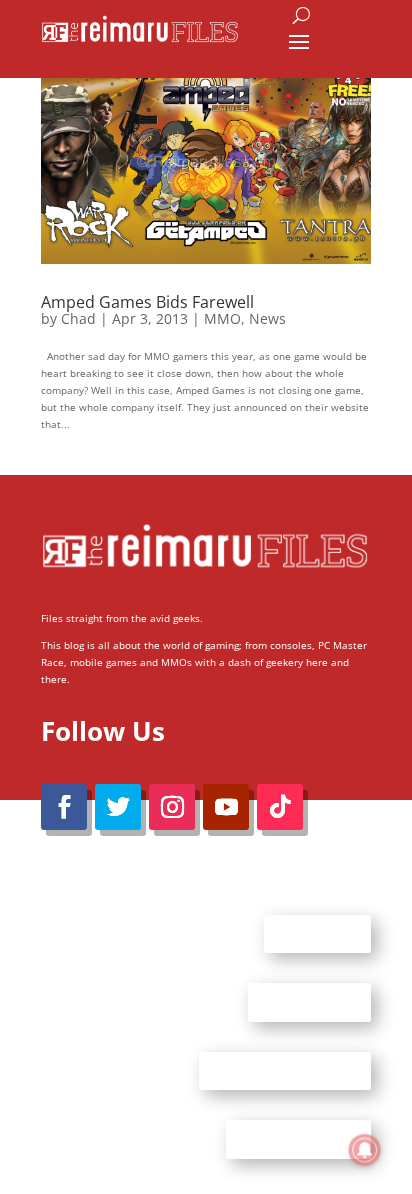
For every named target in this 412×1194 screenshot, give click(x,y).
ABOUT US (317, 933)
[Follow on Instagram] (172, 807)
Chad (78, 318)
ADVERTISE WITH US (285, 1070)
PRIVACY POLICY (298, 1139)
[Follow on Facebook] (64, 807)
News (267, 318)
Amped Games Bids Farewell (147, 302)
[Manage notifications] (365, 1150)
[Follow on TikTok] (280, 807)
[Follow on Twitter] (118, 807)
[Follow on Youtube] (226, 807)
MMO (222, 318)
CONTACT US (309, 1002)
